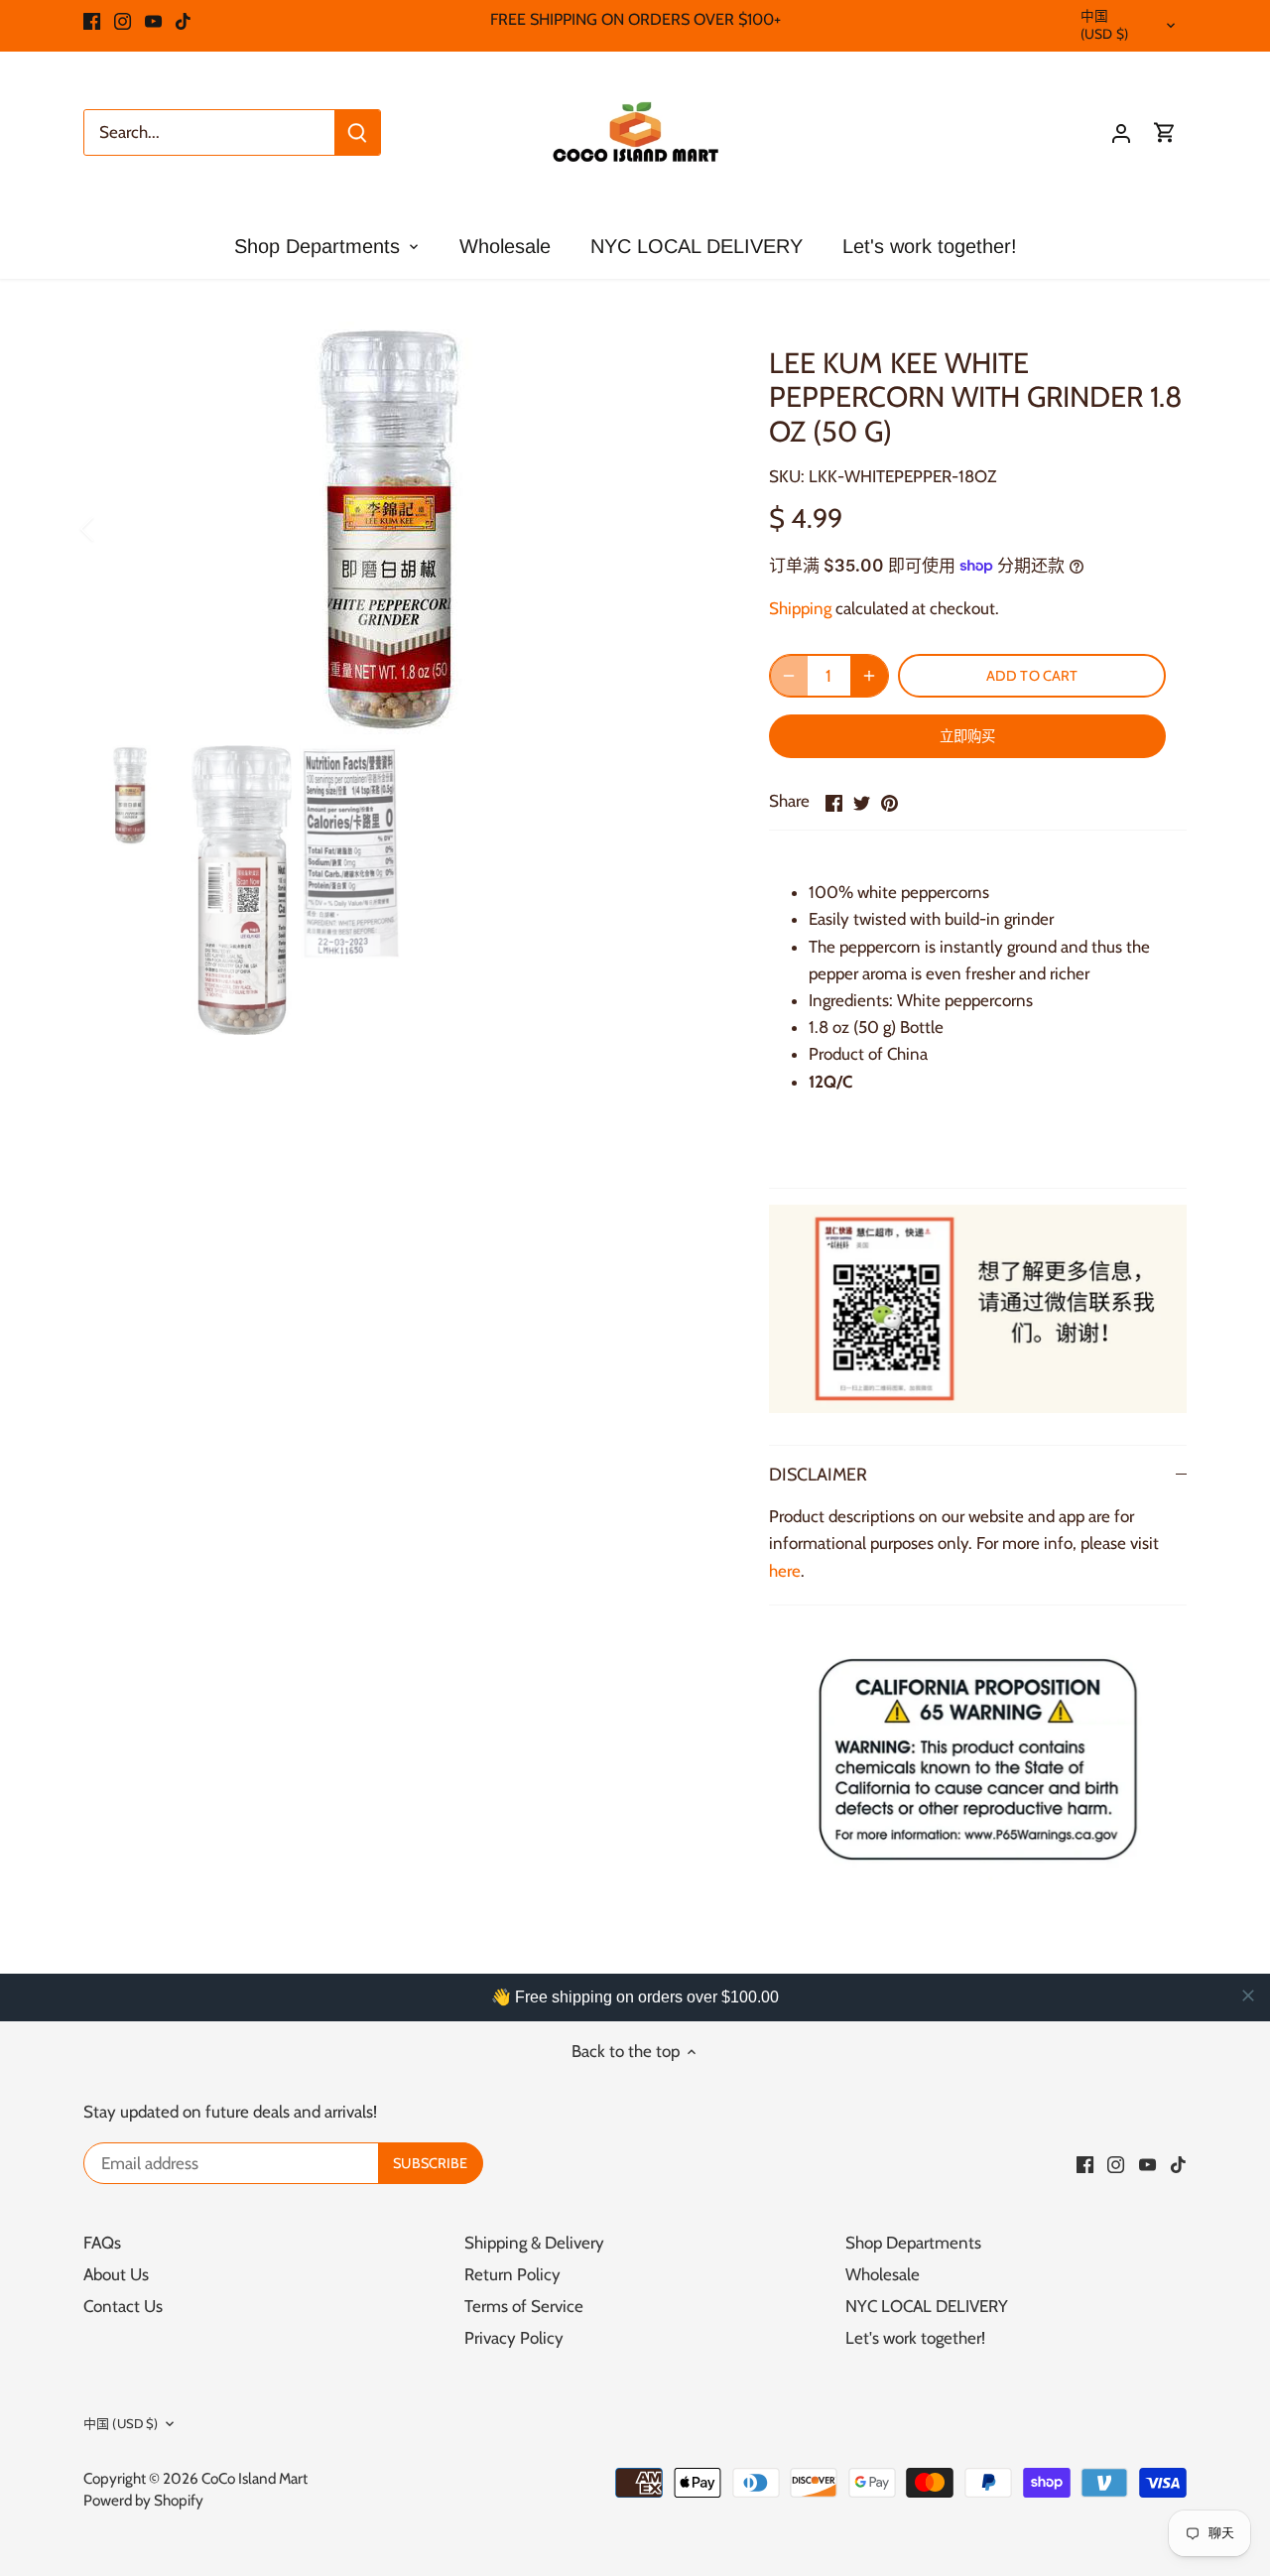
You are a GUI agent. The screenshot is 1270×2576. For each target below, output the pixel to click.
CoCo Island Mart (254, 2478)
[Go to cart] (1165, 132)
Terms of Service (524, 2306)
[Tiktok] (183, 20)
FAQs (102, 2243)
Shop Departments (913, 2243)
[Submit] (357, 132)
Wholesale (883, 2274)
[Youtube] (153, 20)
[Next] (692, 529)
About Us (116, 2274)
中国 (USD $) (1104, 25)
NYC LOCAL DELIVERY (927, 2306)
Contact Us (123, 2306)
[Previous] (113, 529)
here (785, 1571)
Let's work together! (915, 2338)
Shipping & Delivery (534, 2243)
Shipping (800, 608)
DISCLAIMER (818, 1474)
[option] (403, 529)
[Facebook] (92, 20)
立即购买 (968, 736)
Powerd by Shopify (143, 2500)
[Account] (1121, 132)
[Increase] (869, 676)
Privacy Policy (514, 2338)
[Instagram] (123, 20)
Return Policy (512, 2274)
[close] (1248, 1996)
